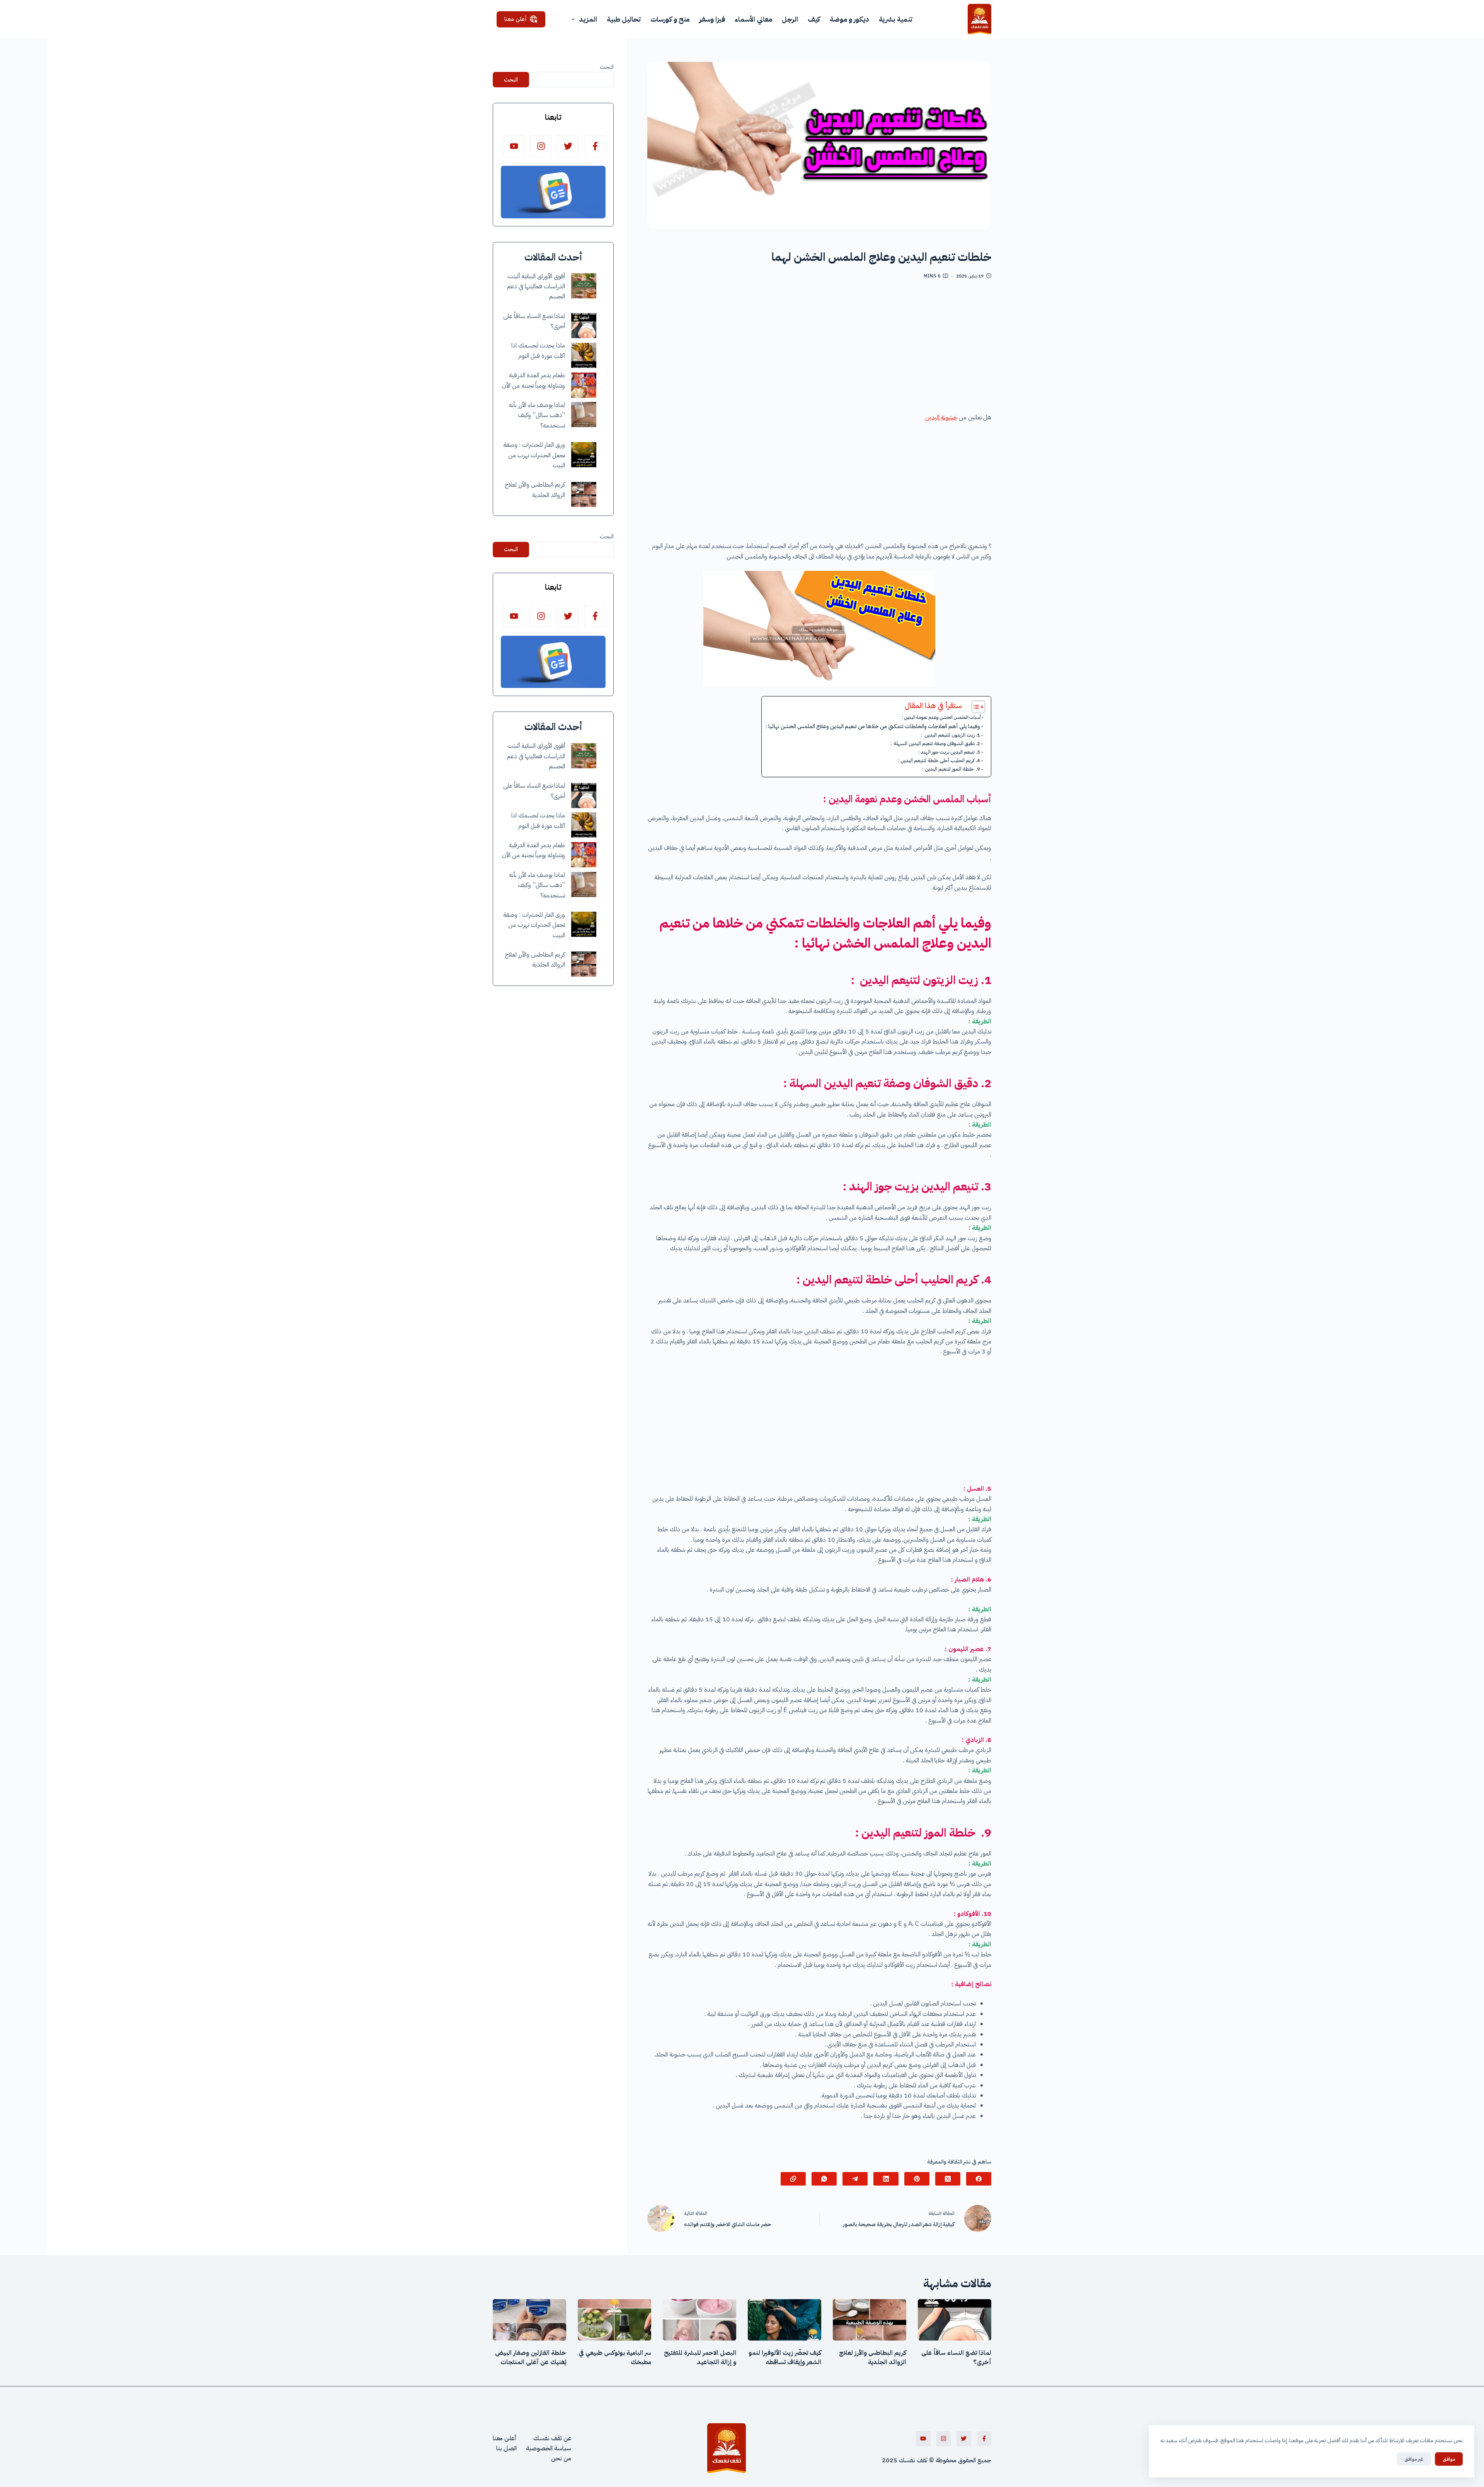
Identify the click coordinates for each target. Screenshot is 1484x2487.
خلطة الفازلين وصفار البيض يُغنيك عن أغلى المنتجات (531, 2358)
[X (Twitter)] (948, 2179)
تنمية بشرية (896, 19)
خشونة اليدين (941, 417)
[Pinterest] (917, 2179)
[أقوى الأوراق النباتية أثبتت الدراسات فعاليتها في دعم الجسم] (584, 286)
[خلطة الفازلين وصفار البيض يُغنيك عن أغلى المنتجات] (529, 2320)
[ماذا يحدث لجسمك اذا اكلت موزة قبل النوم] (584, 355)
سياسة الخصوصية (549, 2448)
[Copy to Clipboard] (793, 2179)
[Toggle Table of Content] (974, 707)
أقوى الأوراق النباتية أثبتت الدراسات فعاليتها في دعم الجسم (536, 287)
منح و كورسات (670, 19)
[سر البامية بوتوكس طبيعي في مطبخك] (614, 2320)
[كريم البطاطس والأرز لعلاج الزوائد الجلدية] (584, 495)
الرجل (790, 19)
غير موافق (1414, 2459)
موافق (1449, 2459)
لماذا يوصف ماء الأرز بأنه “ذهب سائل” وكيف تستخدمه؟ (537, 416)
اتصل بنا (506, 2448)
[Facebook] (979, 2179)
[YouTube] (514, 146)
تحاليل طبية (624, 19)
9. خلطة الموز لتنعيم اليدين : (951, 769)
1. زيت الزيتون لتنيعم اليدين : (950, 735)
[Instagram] (541, 146)
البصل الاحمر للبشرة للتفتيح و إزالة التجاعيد (700, 2358)
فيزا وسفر (712, 19)
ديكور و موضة (849, 19)
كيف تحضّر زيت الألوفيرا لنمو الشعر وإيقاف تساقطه (785, 2358)
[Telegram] (855, 2179)
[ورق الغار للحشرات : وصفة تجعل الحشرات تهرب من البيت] (584, 455)
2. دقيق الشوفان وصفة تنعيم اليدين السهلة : (935, 743)
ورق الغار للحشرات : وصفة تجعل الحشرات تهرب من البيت (534, 455)
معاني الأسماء (753, 19)
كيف (814, 19)
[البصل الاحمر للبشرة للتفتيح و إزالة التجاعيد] (699, 2320)
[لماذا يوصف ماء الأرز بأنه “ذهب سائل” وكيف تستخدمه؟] (584, 414)
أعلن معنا (516, 19)
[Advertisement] (819, 349)
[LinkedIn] (886, 2179)
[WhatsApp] (824, 2179)
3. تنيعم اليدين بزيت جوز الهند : (949, 752)
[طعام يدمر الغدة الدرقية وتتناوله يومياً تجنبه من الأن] (584, 385)
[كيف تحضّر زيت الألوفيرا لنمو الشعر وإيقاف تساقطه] (785, 2320)
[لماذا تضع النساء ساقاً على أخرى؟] (584, 326)
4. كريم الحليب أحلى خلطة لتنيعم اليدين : (939, 760)
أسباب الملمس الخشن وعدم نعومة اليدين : (941, 717)
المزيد (588, 19)
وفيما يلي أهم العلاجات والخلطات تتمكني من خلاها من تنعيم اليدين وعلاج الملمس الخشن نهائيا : (873, 726)
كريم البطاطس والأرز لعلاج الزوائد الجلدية (873, 2358)
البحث (607, 67)
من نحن (561, 2458)
